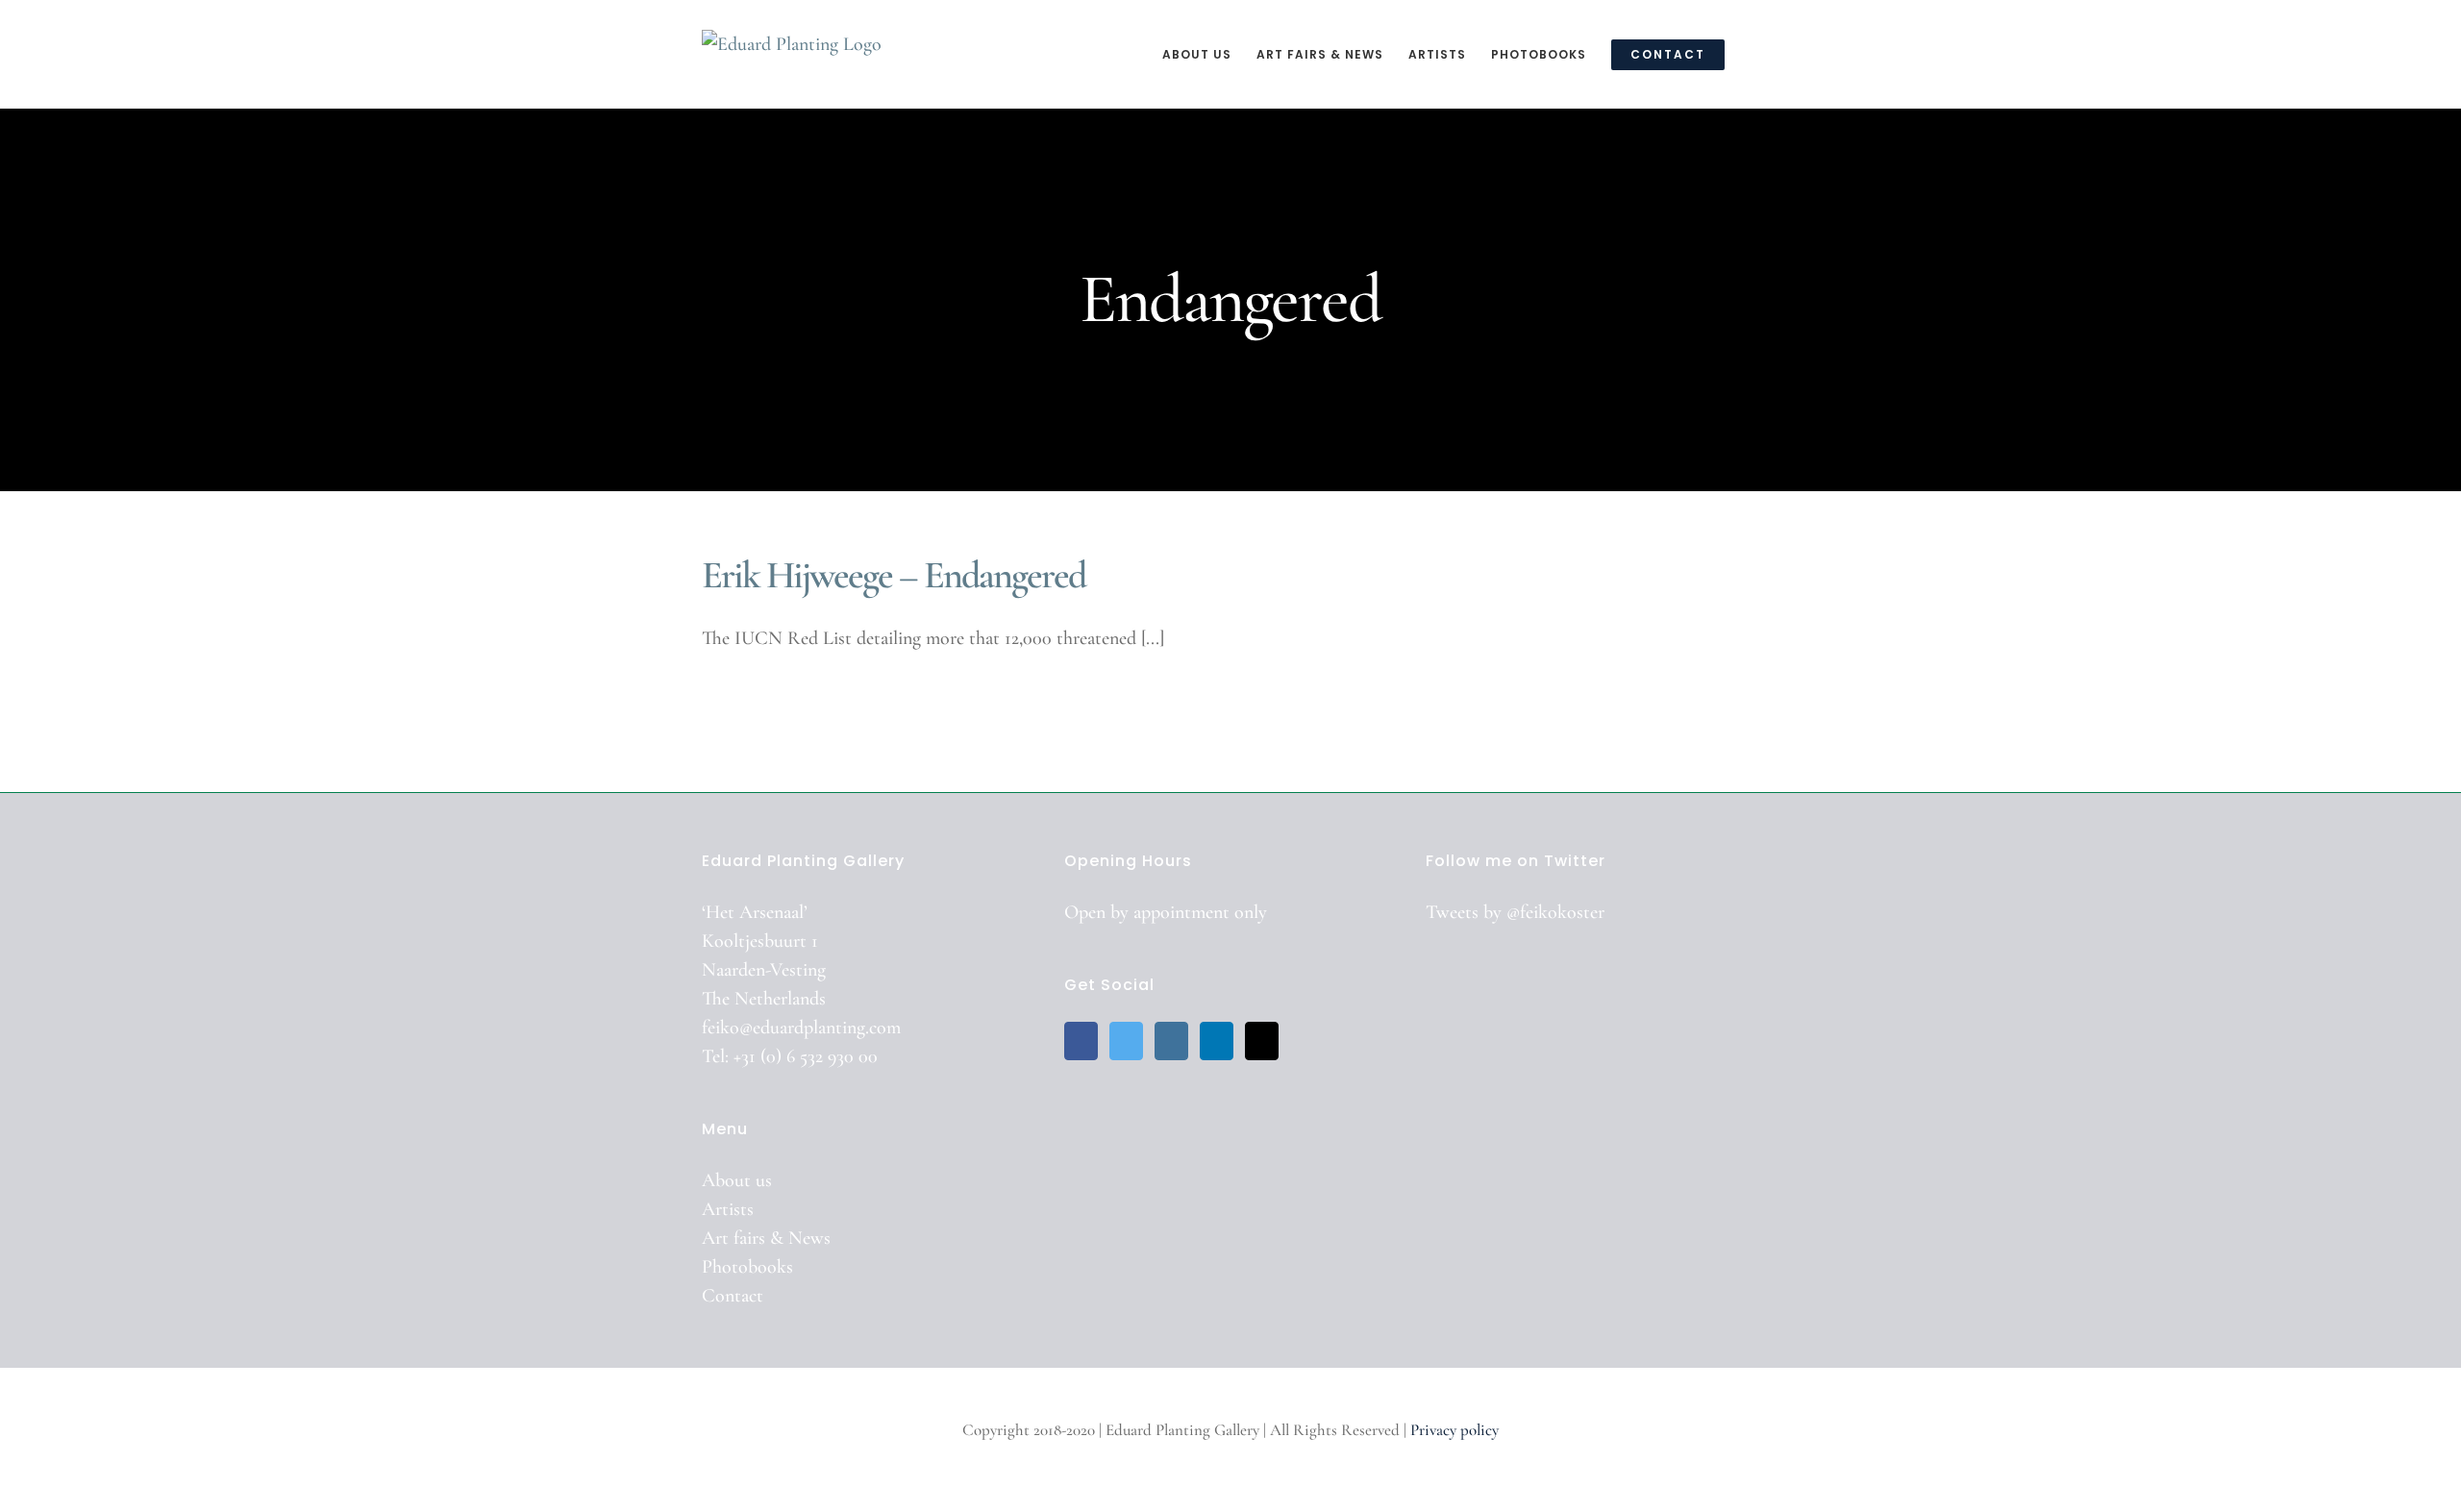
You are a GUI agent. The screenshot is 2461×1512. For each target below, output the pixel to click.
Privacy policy (1454, 1430)
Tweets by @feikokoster (1515, 912)
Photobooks (747, 1267)
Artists (728, 1209)
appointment (1181, 912)
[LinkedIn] (1217, 1041)
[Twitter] (1126, 1041)
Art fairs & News (766, 1238)
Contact (733, 1296)
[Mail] (1262, 1041)
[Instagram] (1171, 1041)
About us (737, 1180)
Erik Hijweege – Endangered (894, 575)
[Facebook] (1081, 1041)
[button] (1754, 54)
